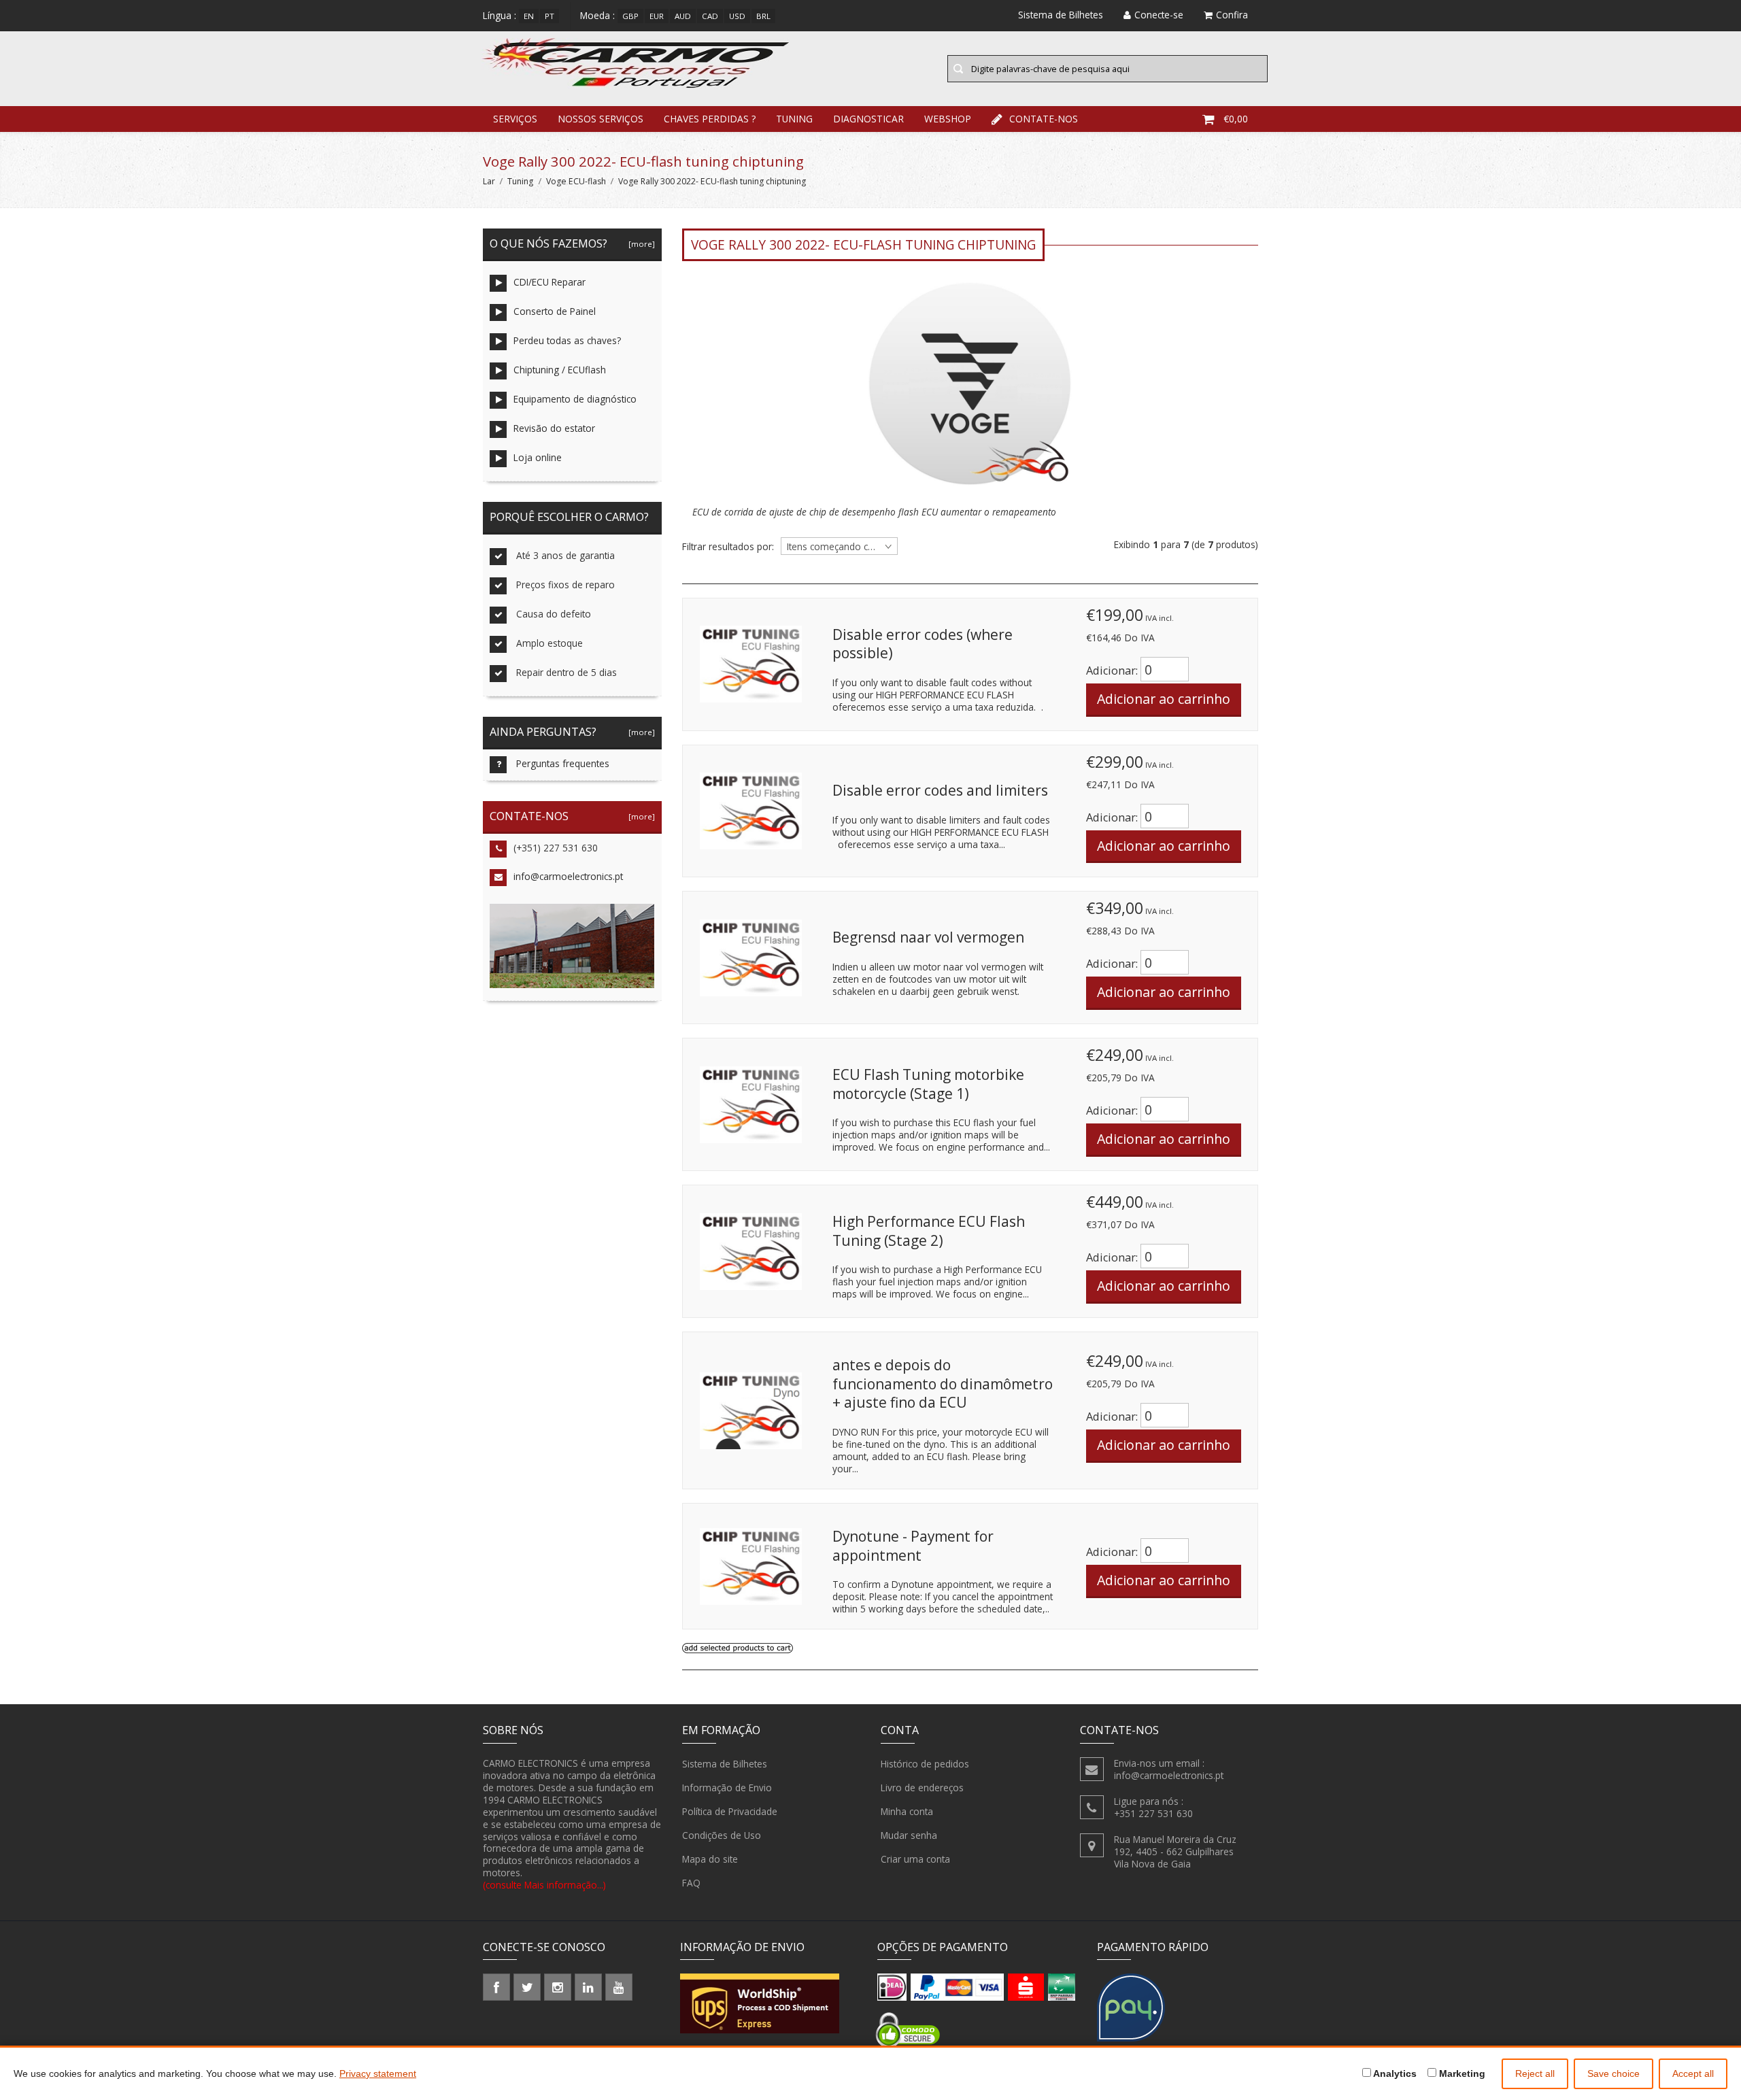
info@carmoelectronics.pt (568, 876)
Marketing (1461, 2073)
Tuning (794, 119)
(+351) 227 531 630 (556, 848)
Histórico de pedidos (925, 1764)
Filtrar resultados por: (728, 547)
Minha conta (907, 1811)
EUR (657, 16)
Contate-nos (1044, 119)
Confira (1232, 15)
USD (737, 16)
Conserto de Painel (555, 311)
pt (550, 16)
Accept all (1693, 2073)
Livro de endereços (922, 1788)
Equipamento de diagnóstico (575, 399)
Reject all (1535, 2073)
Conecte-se (1159, 15)
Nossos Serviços (601, 119)
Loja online (538, 457)
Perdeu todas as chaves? (567, 340)
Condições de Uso (722, 1835)
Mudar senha (909, 1835)
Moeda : (597, 15)
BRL (763, 16)
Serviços (515, 119)
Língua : (500, 15)
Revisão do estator (554, 428)
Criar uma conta (915, 1859)
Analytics (1394, 2073)
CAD (710, 16)
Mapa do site (710, 1859)
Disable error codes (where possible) (923, 644)
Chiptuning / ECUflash (560, 370)
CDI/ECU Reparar (550, 282)
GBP (630, 16)
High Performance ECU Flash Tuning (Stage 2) (929, 1231)
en (529, 16)
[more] (640, 244)
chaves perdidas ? (710, 119)
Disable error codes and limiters (940, 790)
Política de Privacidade (730, 1811)
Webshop (948, 119)
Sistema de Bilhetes (725, 1764)
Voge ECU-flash (576, 181)
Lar (489, 181)
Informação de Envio (727, 1788)
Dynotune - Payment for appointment (913, 1546)
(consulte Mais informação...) (544, 1885)
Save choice (1613, 2073)
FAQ (691, 1883)
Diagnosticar (868, 119)
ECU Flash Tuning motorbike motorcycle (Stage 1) (928, 1084)
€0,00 (1236, 119)
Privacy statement (378, 2073)
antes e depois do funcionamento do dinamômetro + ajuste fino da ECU (943, 1384)
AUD (683, 16)
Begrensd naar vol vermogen (928, 937)
